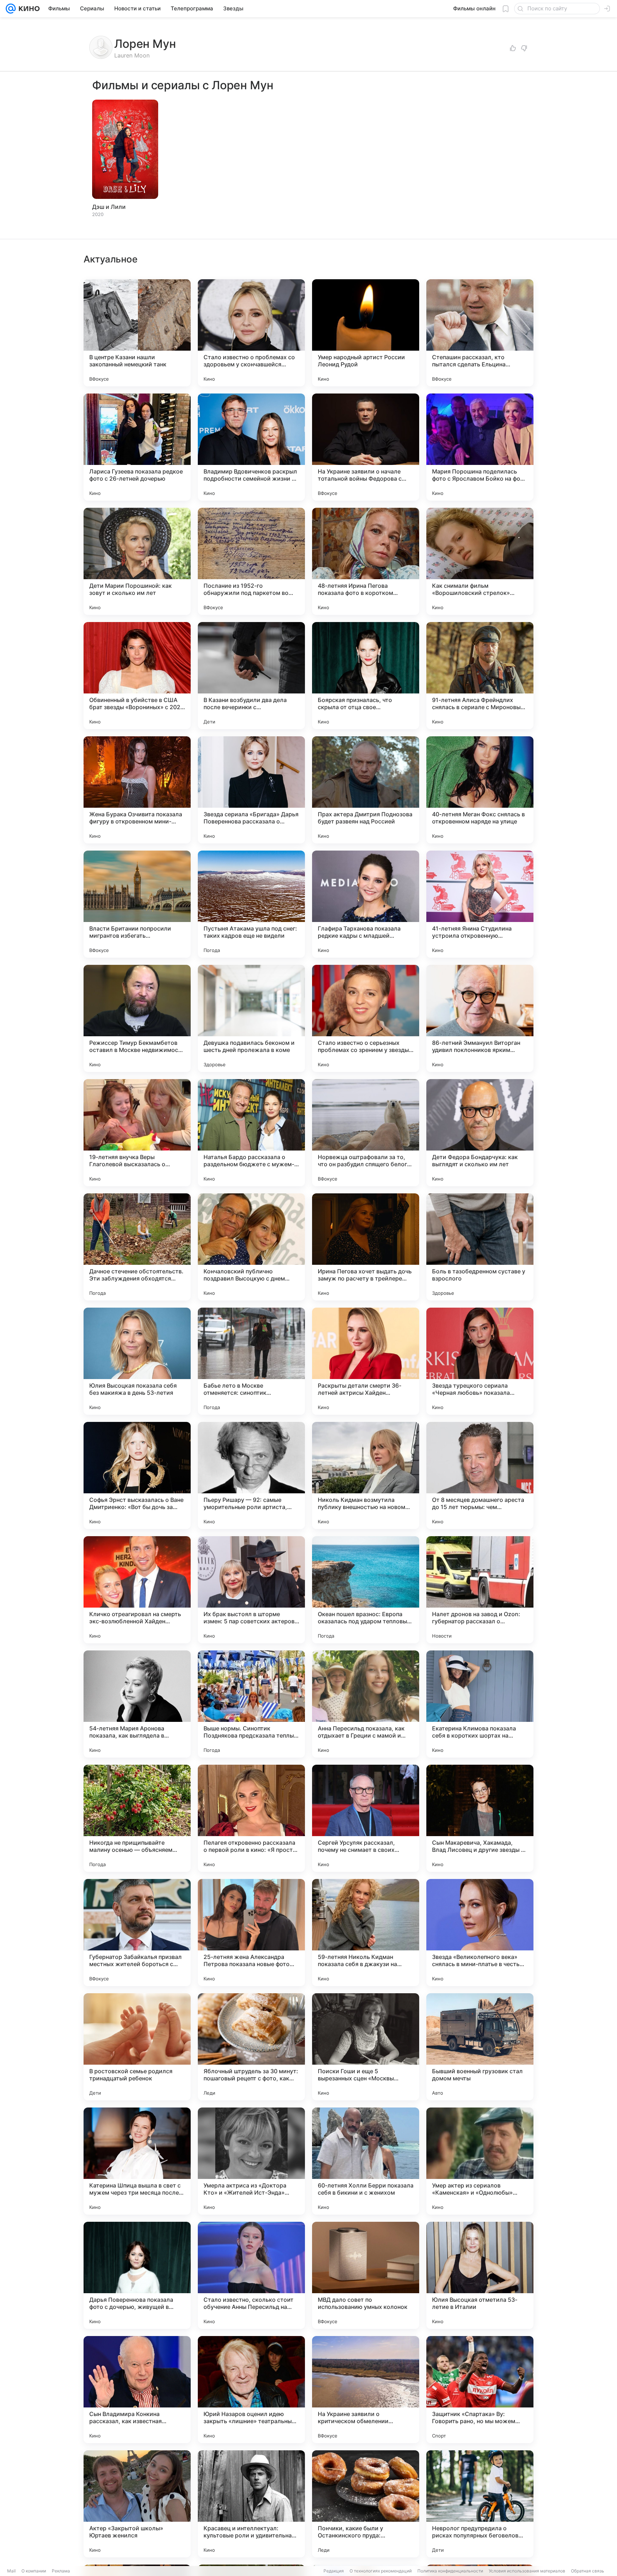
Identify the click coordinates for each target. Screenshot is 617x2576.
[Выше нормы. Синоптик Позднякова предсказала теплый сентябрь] (251, 1704)
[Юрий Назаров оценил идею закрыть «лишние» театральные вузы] (251, 2390)
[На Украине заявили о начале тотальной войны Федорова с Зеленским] (366, 447)
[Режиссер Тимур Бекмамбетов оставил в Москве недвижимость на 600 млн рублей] (137, 1018)
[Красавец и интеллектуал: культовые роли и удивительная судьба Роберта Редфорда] (251, 2504)
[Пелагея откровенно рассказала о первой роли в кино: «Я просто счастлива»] (251, 1818)
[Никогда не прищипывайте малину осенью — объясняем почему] (137, 1818)
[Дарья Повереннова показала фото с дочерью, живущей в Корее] (137, 2275)
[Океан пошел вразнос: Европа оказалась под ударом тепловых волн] (366, 1590)
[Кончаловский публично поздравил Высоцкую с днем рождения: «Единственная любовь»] (251, 1247)
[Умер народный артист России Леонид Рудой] (366, 333)
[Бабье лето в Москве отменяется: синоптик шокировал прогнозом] (251, 1361)
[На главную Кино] (28, 9)
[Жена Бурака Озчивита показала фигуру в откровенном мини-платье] (137, 790)
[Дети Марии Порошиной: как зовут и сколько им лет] (137, 561)
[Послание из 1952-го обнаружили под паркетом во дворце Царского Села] (251, 561)
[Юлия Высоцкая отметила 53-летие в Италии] (480, 2275)
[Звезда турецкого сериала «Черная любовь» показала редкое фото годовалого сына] (480, 1361)
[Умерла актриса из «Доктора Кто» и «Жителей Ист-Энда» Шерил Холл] (251, 2161)
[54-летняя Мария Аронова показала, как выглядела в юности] (137, 1704)
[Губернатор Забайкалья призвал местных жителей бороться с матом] (137, 1933)
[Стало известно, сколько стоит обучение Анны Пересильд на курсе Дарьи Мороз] (251, 2275)
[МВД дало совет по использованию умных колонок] (366, 2275)
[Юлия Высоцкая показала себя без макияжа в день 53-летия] (137, 1361)
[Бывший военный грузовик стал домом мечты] (480, 2047)
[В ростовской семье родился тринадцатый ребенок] (137, 2047)
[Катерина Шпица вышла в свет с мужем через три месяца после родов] (137, 2161)
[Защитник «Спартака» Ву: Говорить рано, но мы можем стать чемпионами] (480, 2390)
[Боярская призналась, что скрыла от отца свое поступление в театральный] (366, 676)
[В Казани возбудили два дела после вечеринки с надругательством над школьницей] (251, 676)
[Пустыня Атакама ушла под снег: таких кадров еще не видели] (251, 904)
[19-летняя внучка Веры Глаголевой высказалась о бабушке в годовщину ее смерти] (137, 1133)
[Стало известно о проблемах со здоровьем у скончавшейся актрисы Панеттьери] (251, 333)
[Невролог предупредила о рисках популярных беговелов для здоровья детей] (480, 2504)
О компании (34, 2571)
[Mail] (11, 9)
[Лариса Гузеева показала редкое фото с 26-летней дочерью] (137, 447)
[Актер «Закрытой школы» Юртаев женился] (137, 2504)
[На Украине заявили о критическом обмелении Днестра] (366, 2390)
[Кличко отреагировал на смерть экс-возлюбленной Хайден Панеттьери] (137, 1590)
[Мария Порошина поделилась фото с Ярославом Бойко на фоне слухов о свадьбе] (480, 447)
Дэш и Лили (109, 207)
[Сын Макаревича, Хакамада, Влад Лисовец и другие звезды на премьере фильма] (480, 1818)
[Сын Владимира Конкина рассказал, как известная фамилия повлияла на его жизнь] (137, 2390)
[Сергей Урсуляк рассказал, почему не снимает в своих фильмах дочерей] (366, 1818)
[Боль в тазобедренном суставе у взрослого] (480, 1247)
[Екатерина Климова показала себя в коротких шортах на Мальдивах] (480, 1704)
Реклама (61, 2571)
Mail (11, 2571)
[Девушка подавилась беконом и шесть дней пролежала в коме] (251, 1018)
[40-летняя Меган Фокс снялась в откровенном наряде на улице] (480, 790)
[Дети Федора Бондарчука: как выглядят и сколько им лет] (480, 1133)
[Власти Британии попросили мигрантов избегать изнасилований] (137, 904)
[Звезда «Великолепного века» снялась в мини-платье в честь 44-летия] (480, 1933)
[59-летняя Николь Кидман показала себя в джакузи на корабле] (366, 1933)
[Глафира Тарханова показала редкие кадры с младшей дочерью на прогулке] (366, 904)
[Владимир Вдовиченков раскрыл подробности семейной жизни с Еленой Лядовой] (251, 447)
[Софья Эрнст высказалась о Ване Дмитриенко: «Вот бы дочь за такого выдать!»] (137, 1475)
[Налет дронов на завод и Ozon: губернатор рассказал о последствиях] (480, 1590)
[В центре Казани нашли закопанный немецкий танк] (137, 333)
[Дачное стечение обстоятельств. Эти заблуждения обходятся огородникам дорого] (137, 1247)
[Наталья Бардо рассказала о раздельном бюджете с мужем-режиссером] (251, 1133)
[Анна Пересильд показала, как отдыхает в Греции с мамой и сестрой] (366, 1704)
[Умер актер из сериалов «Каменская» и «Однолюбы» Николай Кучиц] (480, 2161)
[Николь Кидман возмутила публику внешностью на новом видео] (366, 1475)
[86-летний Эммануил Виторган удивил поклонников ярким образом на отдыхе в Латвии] (480, 1018)
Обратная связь (588, 2571)
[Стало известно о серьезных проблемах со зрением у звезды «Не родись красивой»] (366, 1018)
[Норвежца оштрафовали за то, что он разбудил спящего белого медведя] (366, 1133)
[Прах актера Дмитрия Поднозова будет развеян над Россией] (366, 790)
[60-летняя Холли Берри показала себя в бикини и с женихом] (366, 2161)
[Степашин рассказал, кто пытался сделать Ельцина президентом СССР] (480, 333)
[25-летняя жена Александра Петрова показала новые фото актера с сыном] (251, 1933)
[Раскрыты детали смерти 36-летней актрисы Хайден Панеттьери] (366, 1361)
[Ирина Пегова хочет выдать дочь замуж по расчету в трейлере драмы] (366, 1247)
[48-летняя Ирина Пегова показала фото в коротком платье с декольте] (366, 561)
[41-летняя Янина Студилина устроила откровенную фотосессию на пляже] (480, 904)
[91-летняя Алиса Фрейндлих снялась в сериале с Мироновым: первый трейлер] (480, 676)
